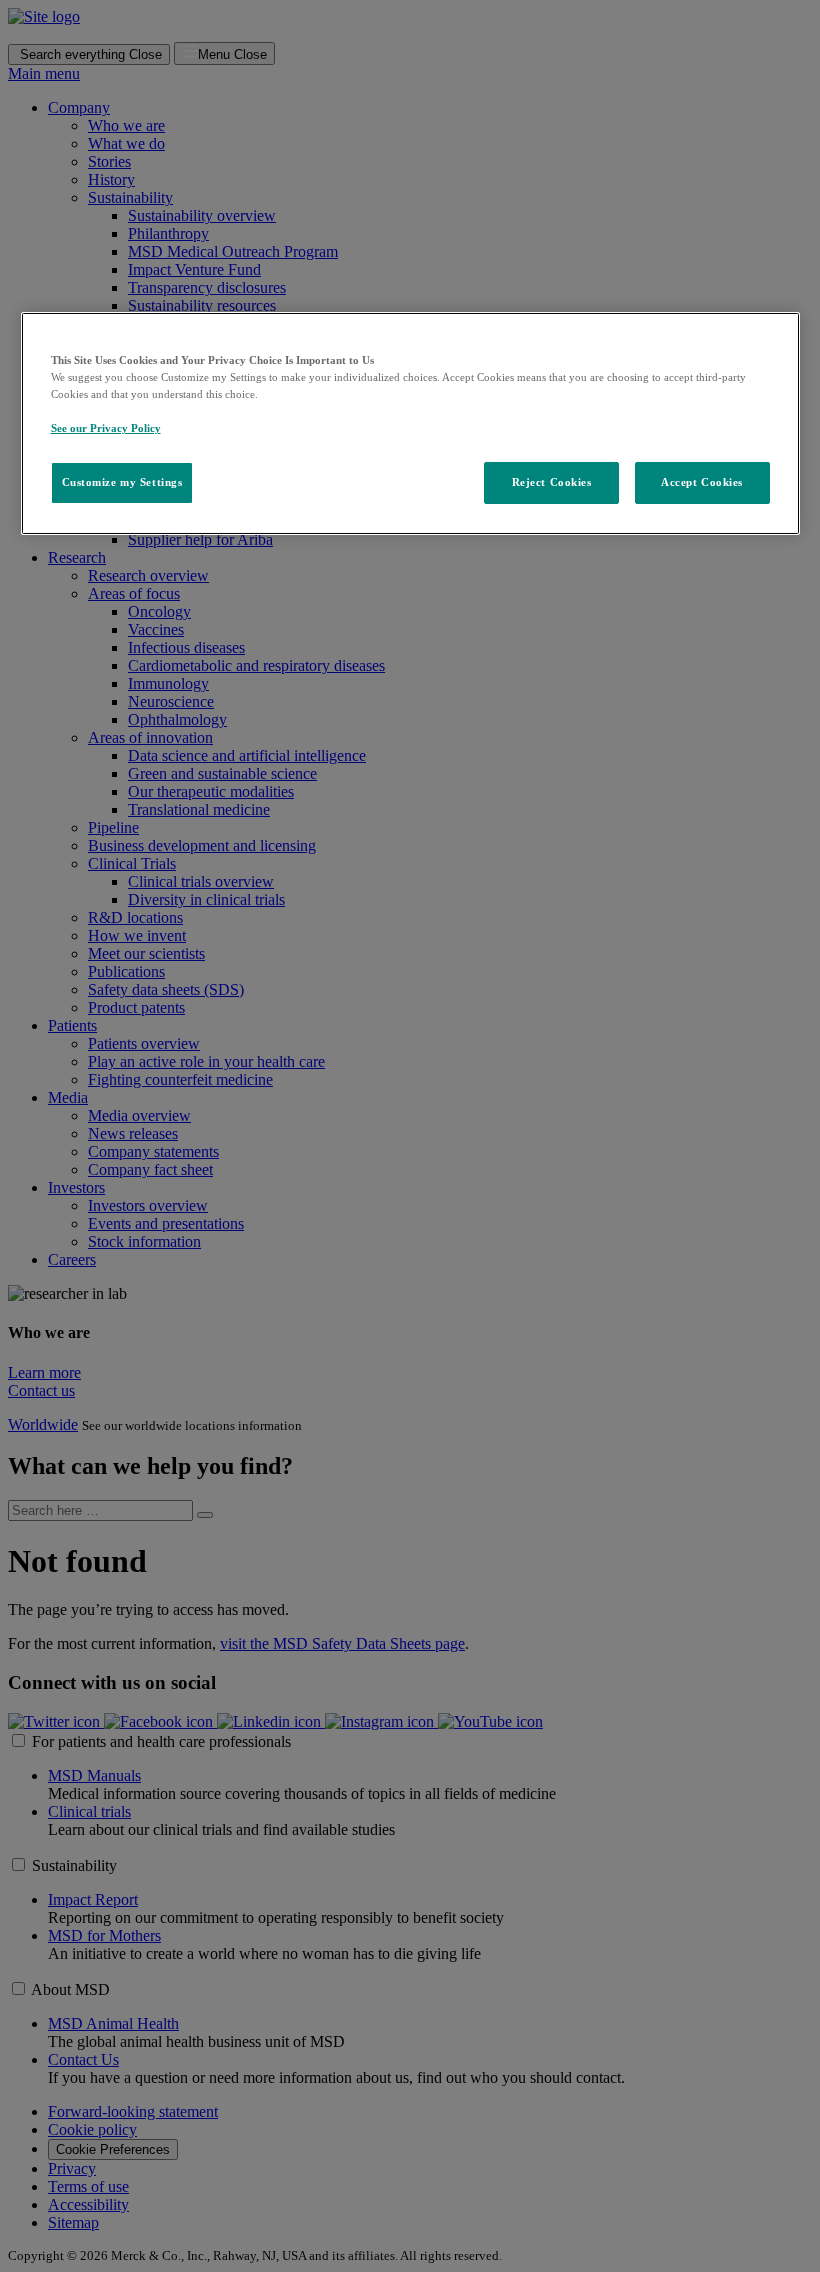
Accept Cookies (702, 482)
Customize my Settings (122, 482)
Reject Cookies (552, 482)
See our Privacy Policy (106, 428)
